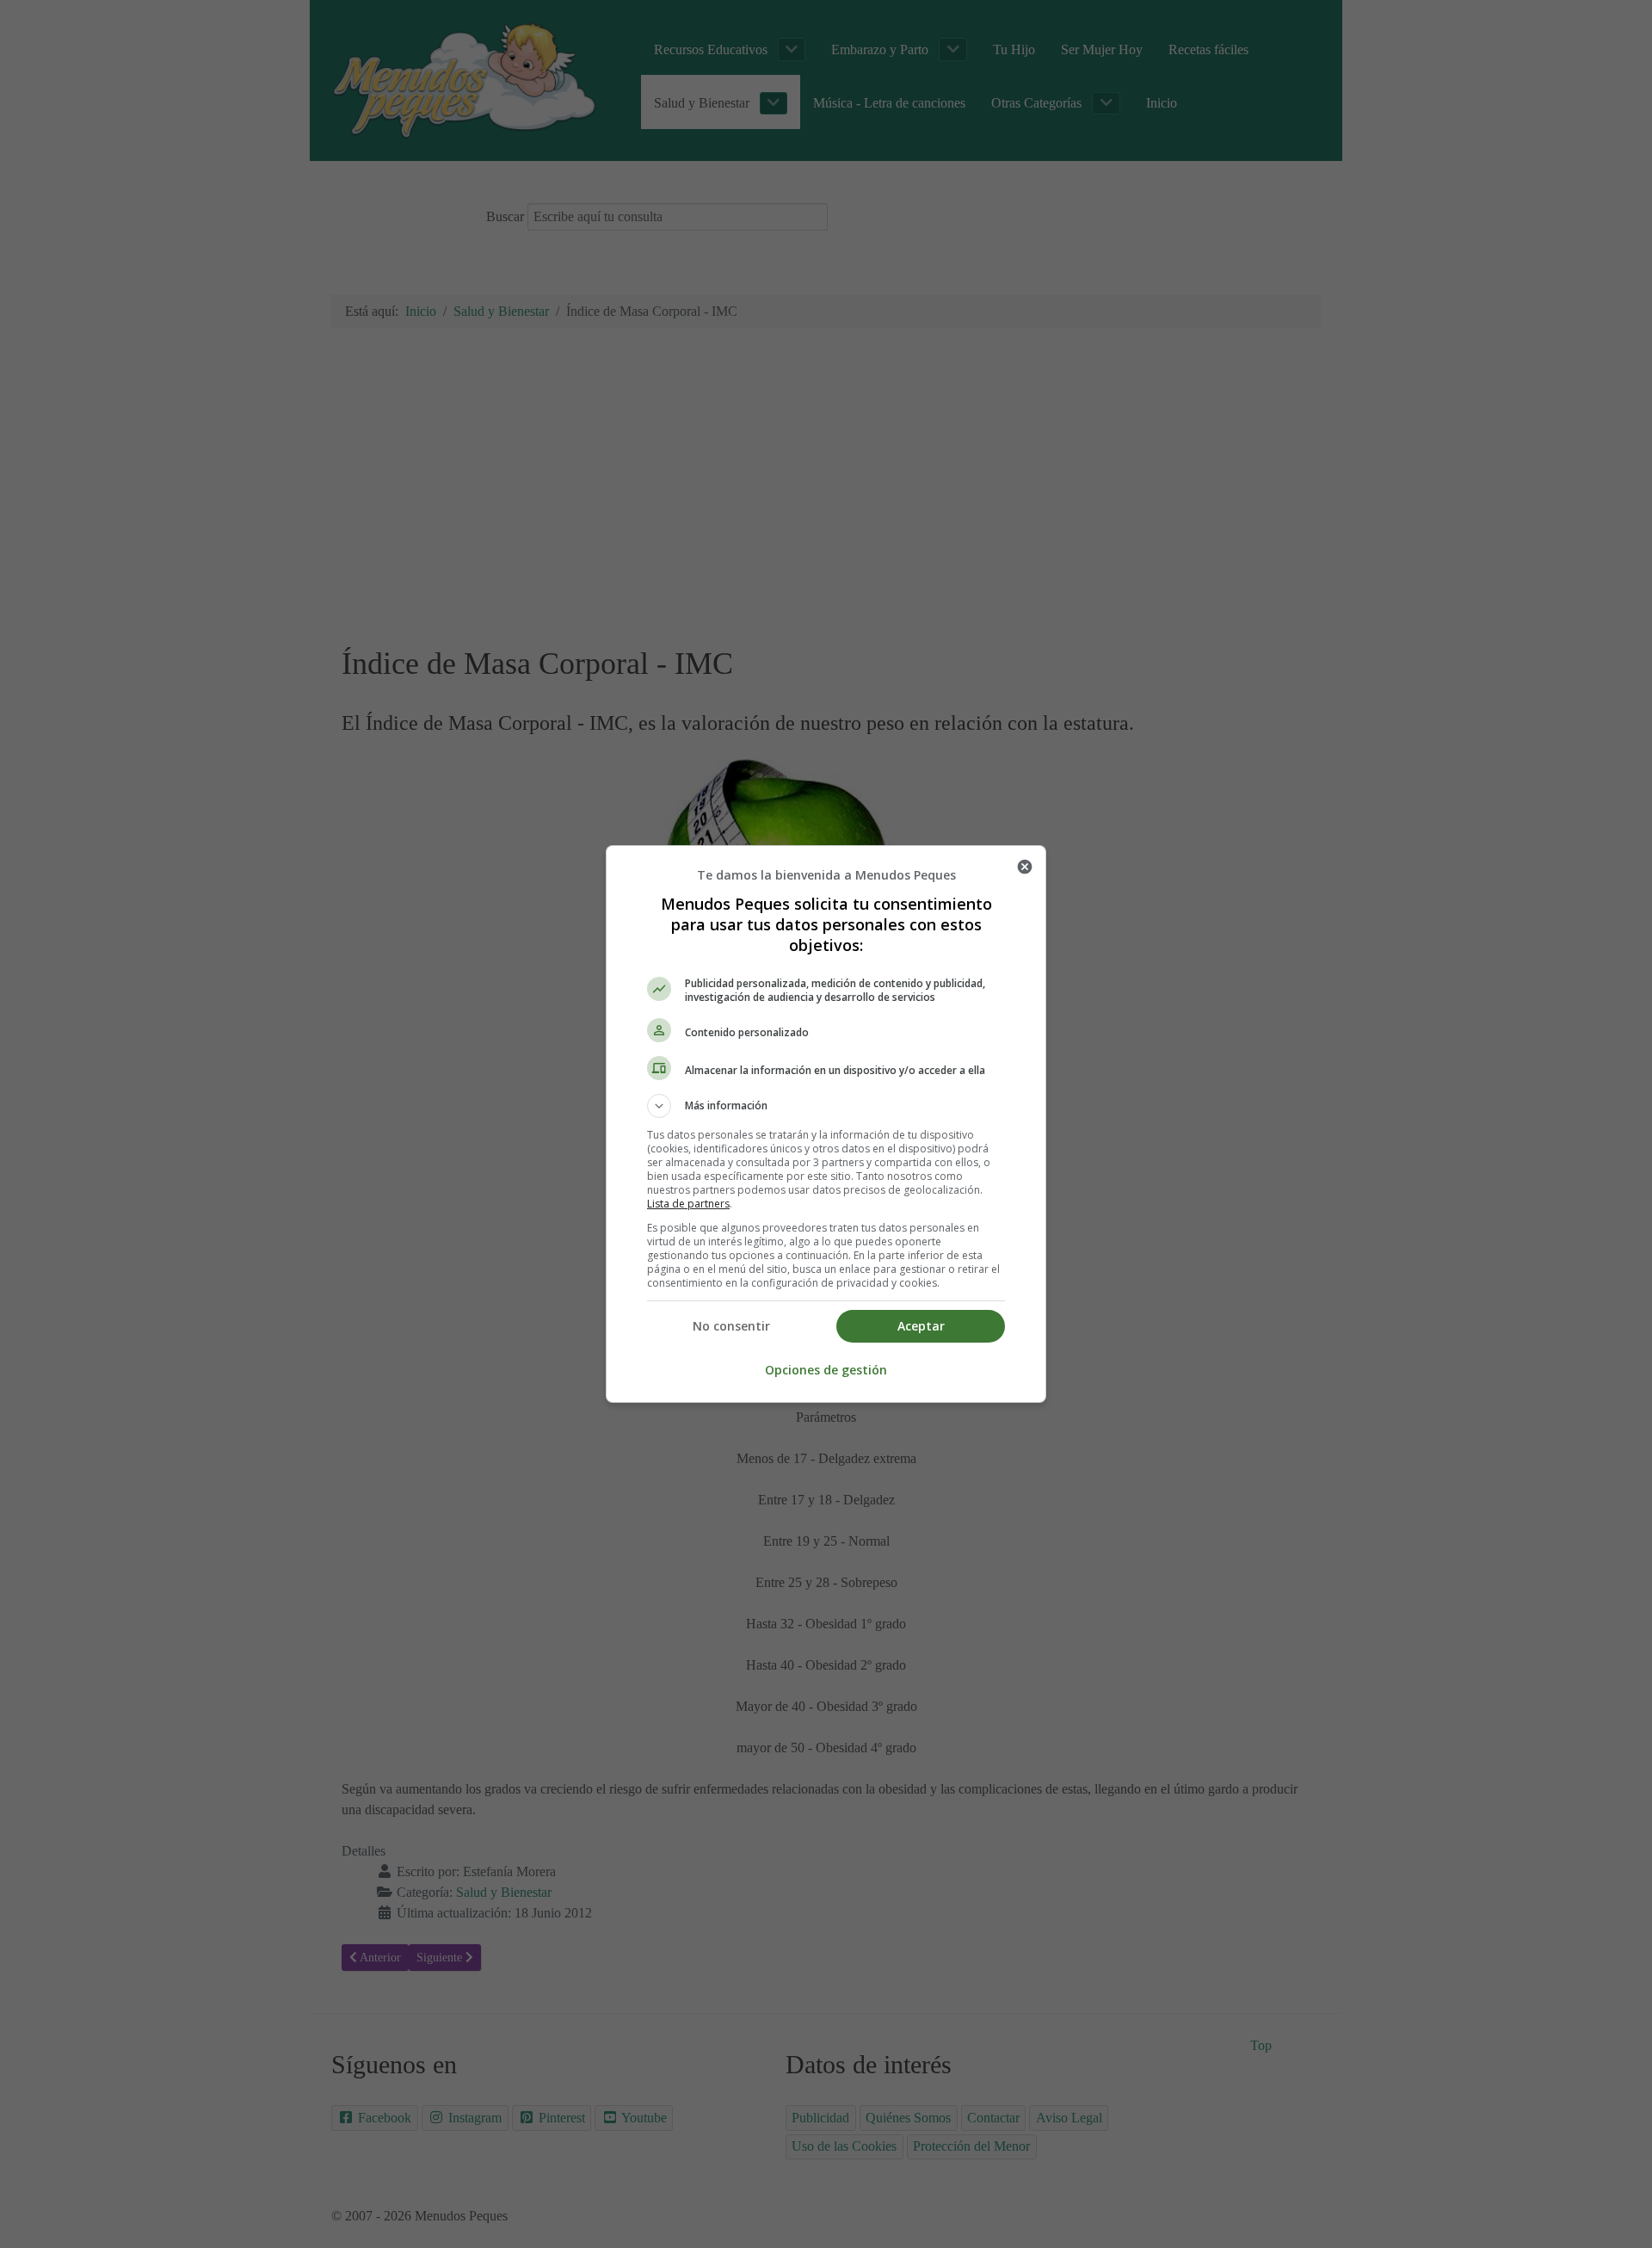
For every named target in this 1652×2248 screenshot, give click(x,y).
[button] (826, 1106)
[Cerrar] (1025, 867)
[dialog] (826, 1124)
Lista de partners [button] (688, 1204)
